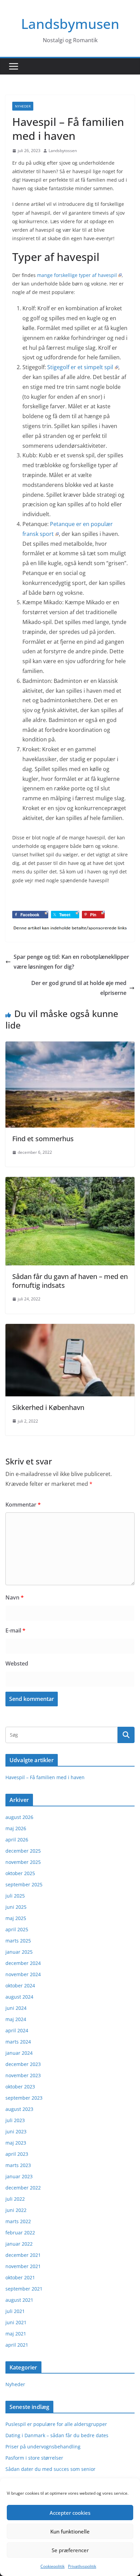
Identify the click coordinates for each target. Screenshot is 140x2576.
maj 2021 (16, 2334)
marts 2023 (18, 2165)
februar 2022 (20, 2233)
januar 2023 (19, 2176)
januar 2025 (19, 1952)
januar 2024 (19, 2053)
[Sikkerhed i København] (70, 1329)
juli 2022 (15, 2199)
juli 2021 (15, 2311)
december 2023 (23, 2064)
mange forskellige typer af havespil (77, 275)
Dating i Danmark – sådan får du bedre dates (57, 2435)
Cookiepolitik (52, 2566)
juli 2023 (15, 2120)
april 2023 (17, 2154)
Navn (15, 1597)
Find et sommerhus (43, 1139)
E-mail (15, 1630)
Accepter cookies (70, 2513)
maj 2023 (16, 2143)
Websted (17, 1663)
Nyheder (23, 106)
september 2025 (24, 1884)
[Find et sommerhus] (70, 1046)
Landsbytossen (63, 151)
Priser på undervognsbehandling (43, 2447)
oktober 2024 (20, 1986)
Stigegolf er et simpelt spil (80, 367)
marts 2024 (18, 2042)
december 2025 (23, 1851)
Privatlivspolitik (82, 2566)
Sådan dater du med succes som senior (50, 2469)
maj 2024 (16, 2019)
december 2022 (23, 2188)
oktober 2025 (20, 1873)
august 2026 (19, 1817)
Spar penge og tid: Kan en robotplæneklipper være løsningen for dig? (71, 962)
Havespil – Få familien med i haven (45, 1777)
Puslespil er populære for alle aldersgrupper (56, 2424)
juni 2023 (16, 2131)
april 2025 (17, 1929)
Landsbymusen (70, 24)
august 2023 (19, 2109)
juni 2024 (16, 2008)
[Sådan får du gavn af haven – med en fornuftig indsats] (70, 1182)
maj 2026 (16, 1828)
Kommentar (23, 1505)
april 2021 (17, 2345)
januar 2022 (19, 2244)
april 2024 (17, 2030)
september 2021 (24, 2289)
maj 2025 (16, 1918)
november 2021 (23, 2266)
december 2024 (23, 1963)
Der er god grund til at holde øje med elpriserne (79, 988)
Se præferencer (70, 2550)
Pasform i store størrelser (34, 2458)
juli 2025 (15, 1896)
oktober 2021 (20, 2277)
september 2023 (24, 2098)
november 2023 (23, 2075)
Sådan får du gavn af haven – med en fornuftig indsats (70, 1281)
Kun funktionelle (70, 2531)
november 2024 (23, 1974)
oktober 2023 (20, 2087)
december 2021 (23, 2255)
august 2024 (19, 1997)
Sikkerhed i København (48, 1407)
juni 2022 (16, 2210)
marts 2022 (18, 2221)
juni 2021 (16, 2322)
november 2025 (23, 1862)
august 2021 (19, 2300)
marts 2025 (18, 1941)
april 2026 (17, 1840)
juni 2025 (16, 1907)
